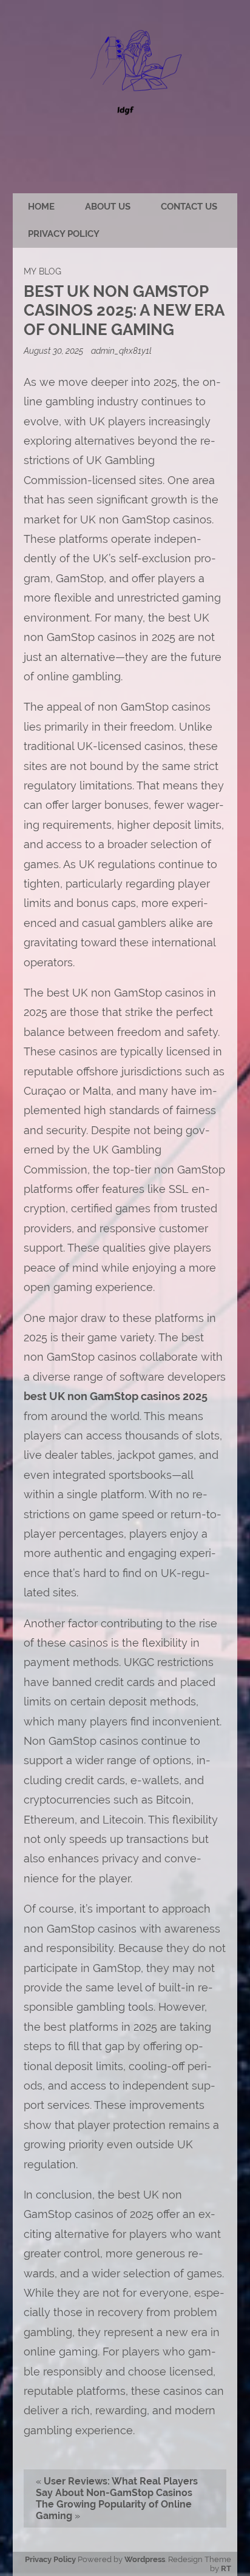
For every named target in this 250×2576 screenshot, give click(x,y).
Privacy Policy (64, 234)
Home (41, 207)
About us (108, 207)
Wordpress (145, 2559)
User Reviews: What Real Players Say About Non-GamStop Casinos (117, 2487)
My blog (42, 271)
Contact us (189, 207)
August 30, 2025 (54, 350)
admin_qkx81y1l (121, 350)
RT (226, 2568)
